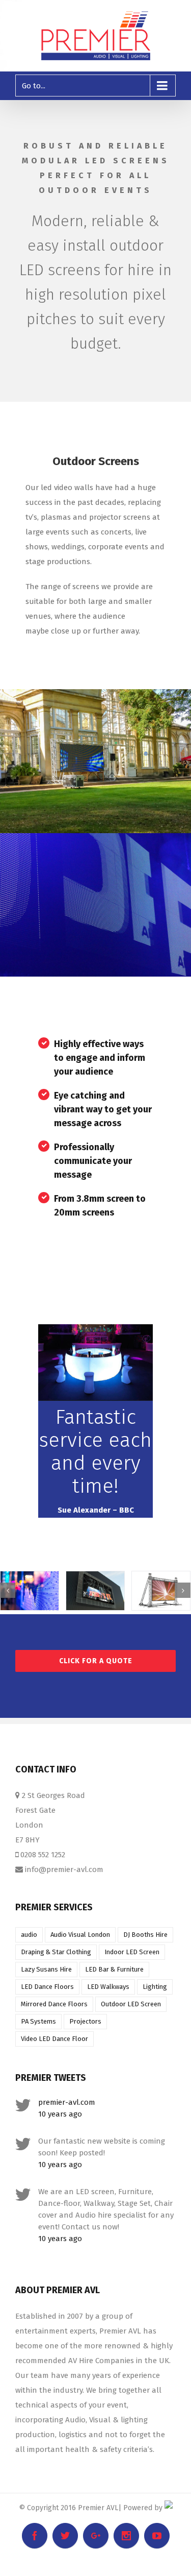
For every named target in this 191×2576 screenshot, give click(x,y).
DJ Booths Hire (145, 1935)
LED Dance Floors (47, 1987)
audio (29, 1935)
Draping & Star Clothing (56, 1952)
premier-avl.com (67, 2102)
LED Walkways (108, 1987)
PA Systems (38, 2021)
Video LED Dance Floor (54, 2039)
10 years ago (60, 2114)
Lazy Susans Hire (46, 1969)
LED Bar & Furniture (114, 1969)
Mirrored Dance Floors (54, 2004)
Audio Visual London (80, 1935)
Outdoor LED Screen (131, 2004)
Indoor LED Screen (132, 1952)
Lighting (155, 1987)
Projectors (85, 2021)
